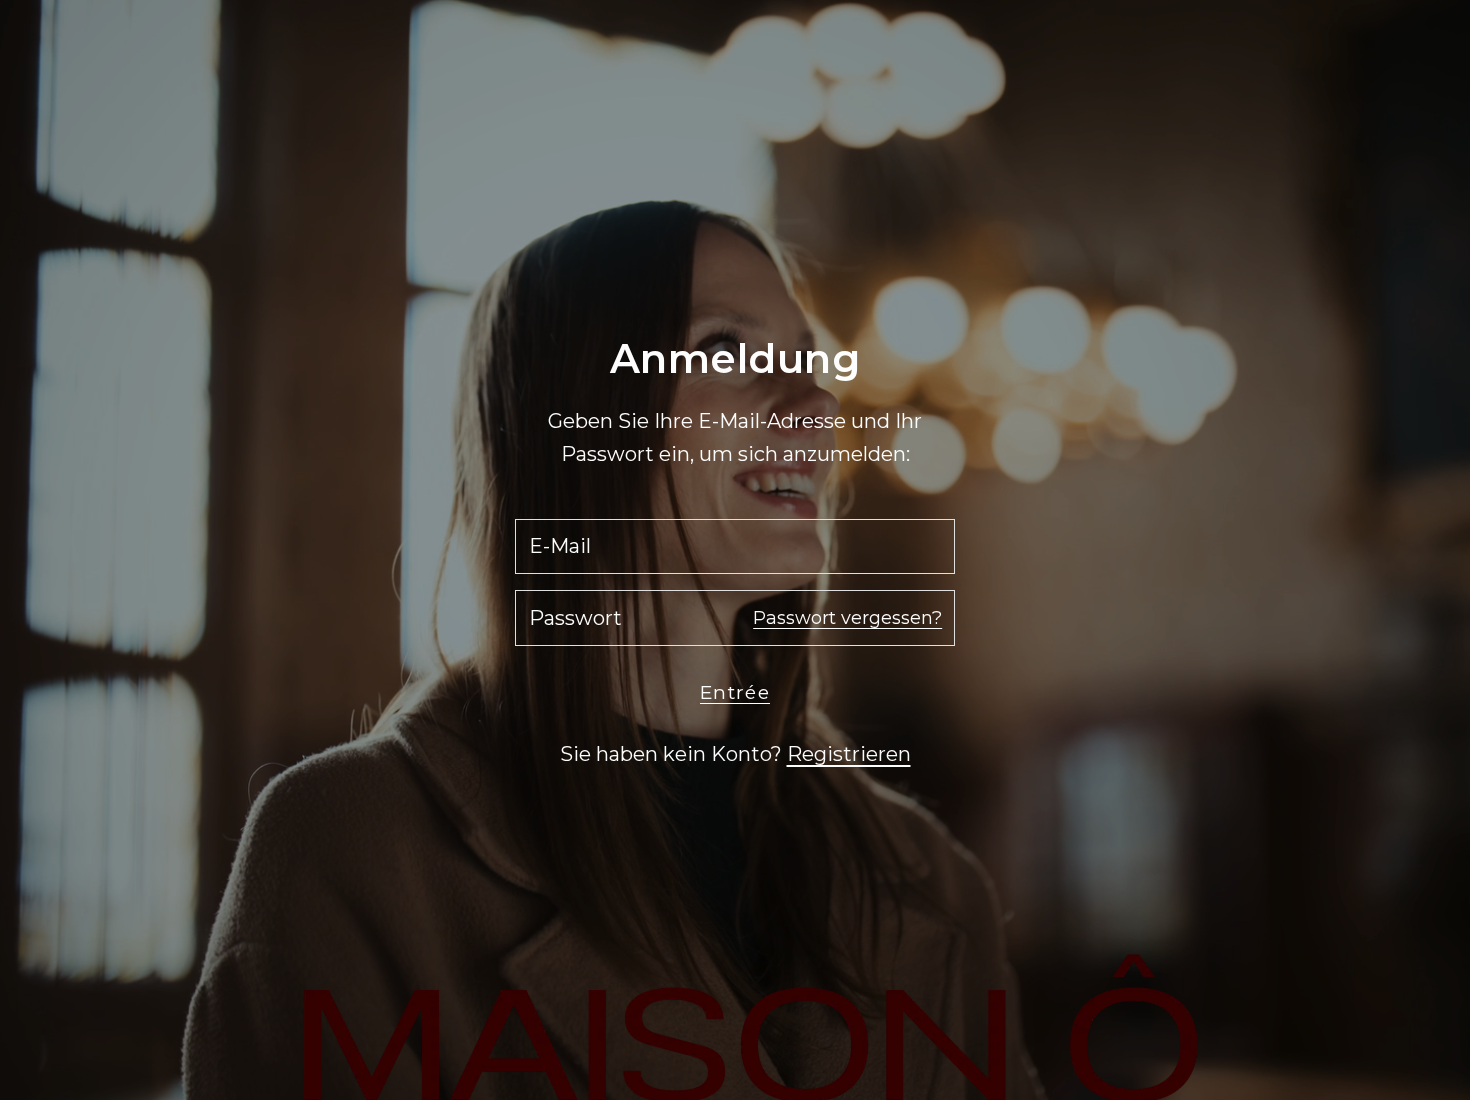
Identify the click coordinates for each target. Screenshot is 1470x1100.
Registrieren (849, 754)
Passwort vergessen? (847, 618)
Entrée (735, 692)
